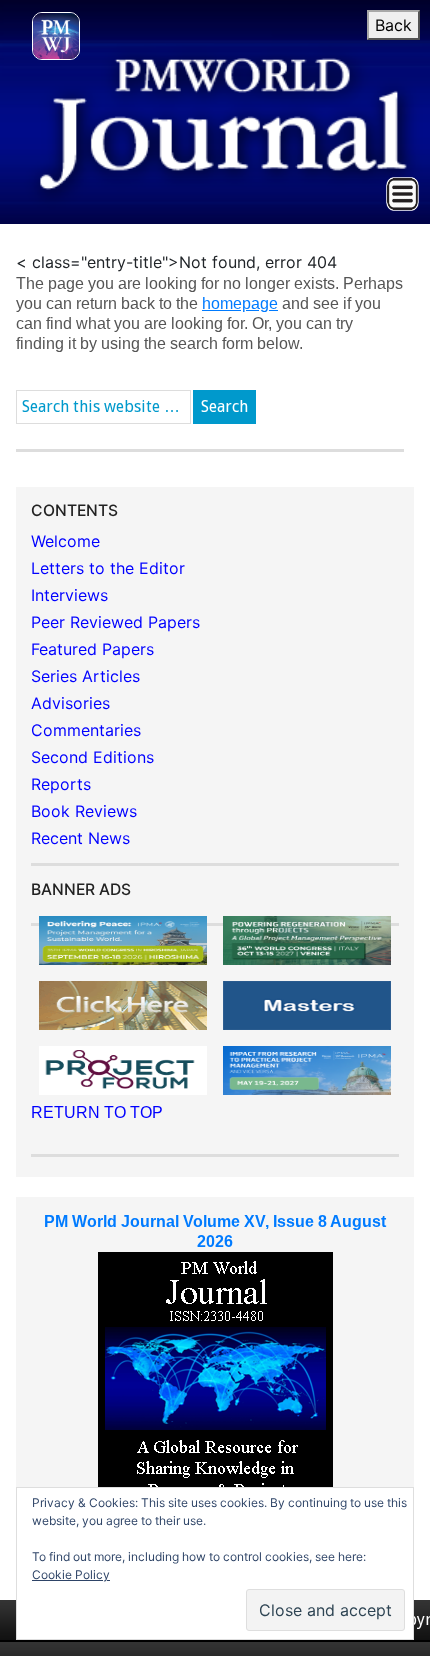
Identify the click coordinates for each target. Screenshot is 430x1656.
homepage (240, 303)
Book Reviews (84, 811)
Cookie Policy (71, 1574)
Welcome (65, 541)
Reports (61, 784)
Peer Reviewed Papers (115, 622)
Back (393, 25)
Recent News (80, 838)
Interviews (69, 595)
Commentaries (86, 730)
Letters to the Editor (108, 568)
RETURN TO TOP (97, 1112)
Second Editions (92, 757)
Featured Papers (92, 649)
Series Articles (85, 676)
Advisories (70, 703)
